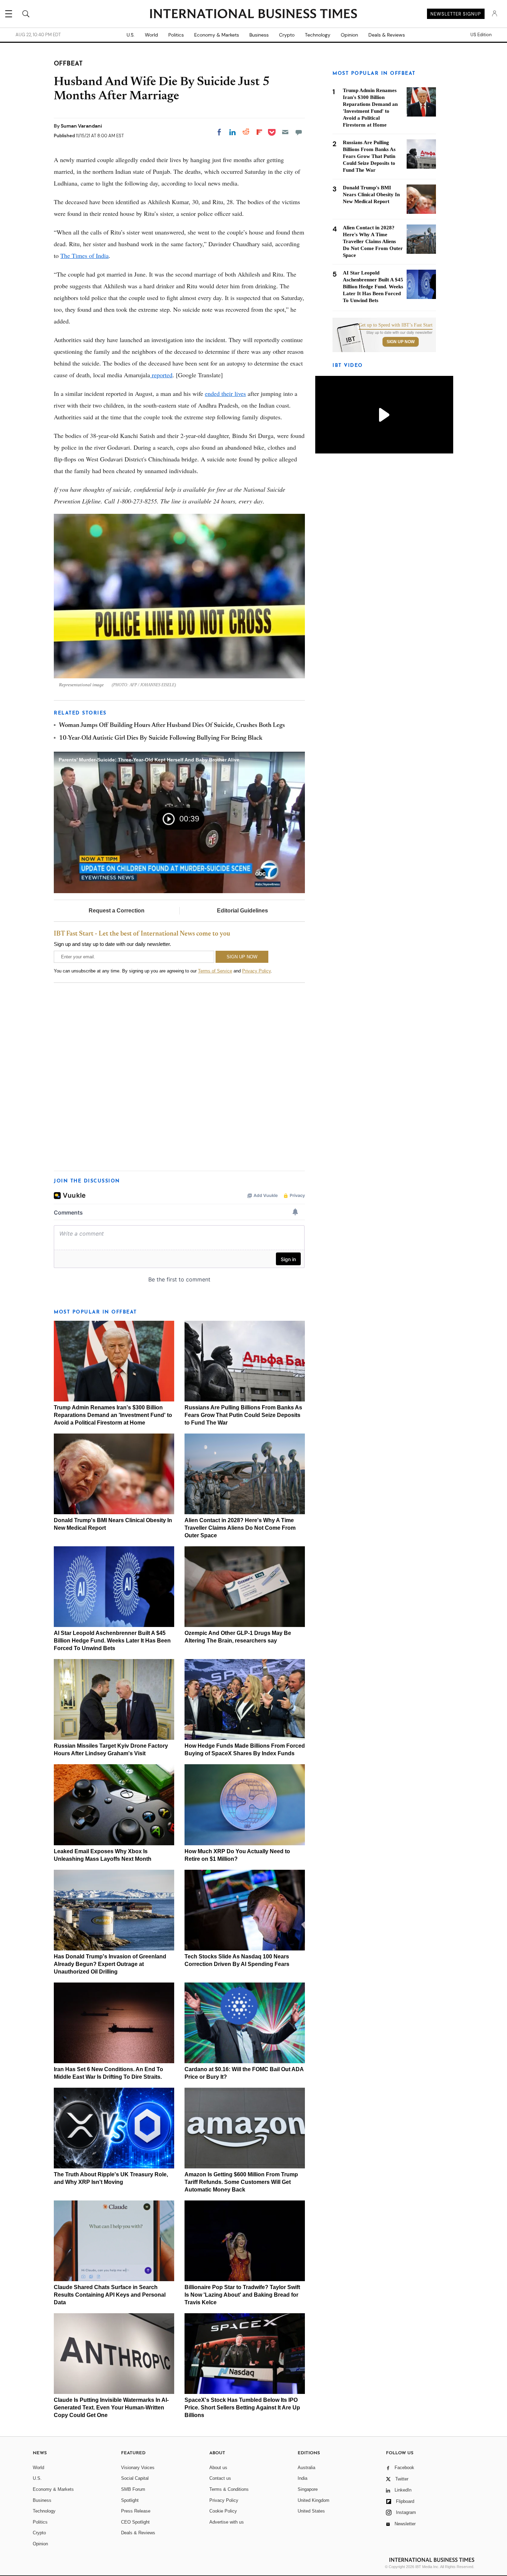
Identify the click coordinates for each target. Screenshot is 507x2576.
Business (259, 35)
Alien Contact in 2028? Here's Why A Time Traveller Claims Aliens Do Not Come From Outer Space (240, 1528)
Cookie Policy (223, 2511)
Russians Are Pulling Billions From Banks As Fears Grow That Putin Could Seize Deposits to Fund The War (243, 1415)
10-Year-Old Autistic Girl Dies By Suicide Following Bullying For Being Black (161, 738)
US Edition (481, 35)
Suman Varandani (81, 126)
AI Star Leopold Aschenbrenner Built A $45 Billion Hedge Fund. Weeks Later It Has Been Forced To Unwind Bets (112, 1641)
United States (311, 2511)
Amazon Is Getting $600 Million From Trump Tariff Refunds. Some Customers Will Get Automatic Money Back (241, 2182)
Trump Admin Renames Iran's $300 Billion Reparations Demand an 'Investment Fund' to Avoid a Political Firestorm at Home (113, 1415)
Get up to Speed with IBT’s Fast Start (396, 325)
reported (161, 375)
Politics (176, 35)
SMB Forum (133, 2489)
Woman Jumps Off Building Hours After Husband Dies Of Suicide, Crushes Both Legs (172, 726)
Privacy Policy (256, 971)
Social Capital (135, 2478)
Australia (306, 2468)
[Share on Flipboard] (259, 132)
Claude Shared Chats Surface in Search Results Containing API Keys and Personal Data (110, 2295)
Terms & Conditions (229, 2489)
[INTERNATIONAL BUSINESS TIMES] (254, 14)
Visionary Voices (138, 2468)
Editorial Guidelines (242, 911)
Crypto (287, 35)
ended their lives (225, 393)
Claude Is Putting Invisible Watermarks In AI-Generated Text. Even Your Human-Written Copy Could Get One (111, 2408)
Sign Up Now (401, 342)
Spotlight (130, 2500)
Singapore (308, 2489)
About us (218, 2468)
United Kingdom (314, 2500)
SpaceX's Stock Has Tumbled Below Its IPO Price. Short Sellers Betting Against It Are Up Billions (242, 2408)
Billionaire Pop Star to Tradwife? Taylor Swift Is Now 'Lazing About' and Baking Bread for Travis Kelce (242, 2295)
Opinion (349, 35)
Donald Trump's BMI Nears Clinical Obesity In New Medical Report (371, 194)
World (151, 35)
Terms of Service (215, 971)
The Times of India (84, 256)
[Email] (285, 132)
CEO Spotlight (135, 2522)
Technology (318, 35)
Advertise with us (227, 2522)
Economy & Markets (217, 35)
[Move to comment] (299, 132)
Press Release (136, 2511)
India (302, 2478)
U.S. (131, 35)
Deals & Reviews (387, 35)
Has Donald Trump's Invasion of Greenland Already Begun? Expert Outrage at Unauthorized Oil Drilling (110, 1964)
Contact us (220, 2478)
